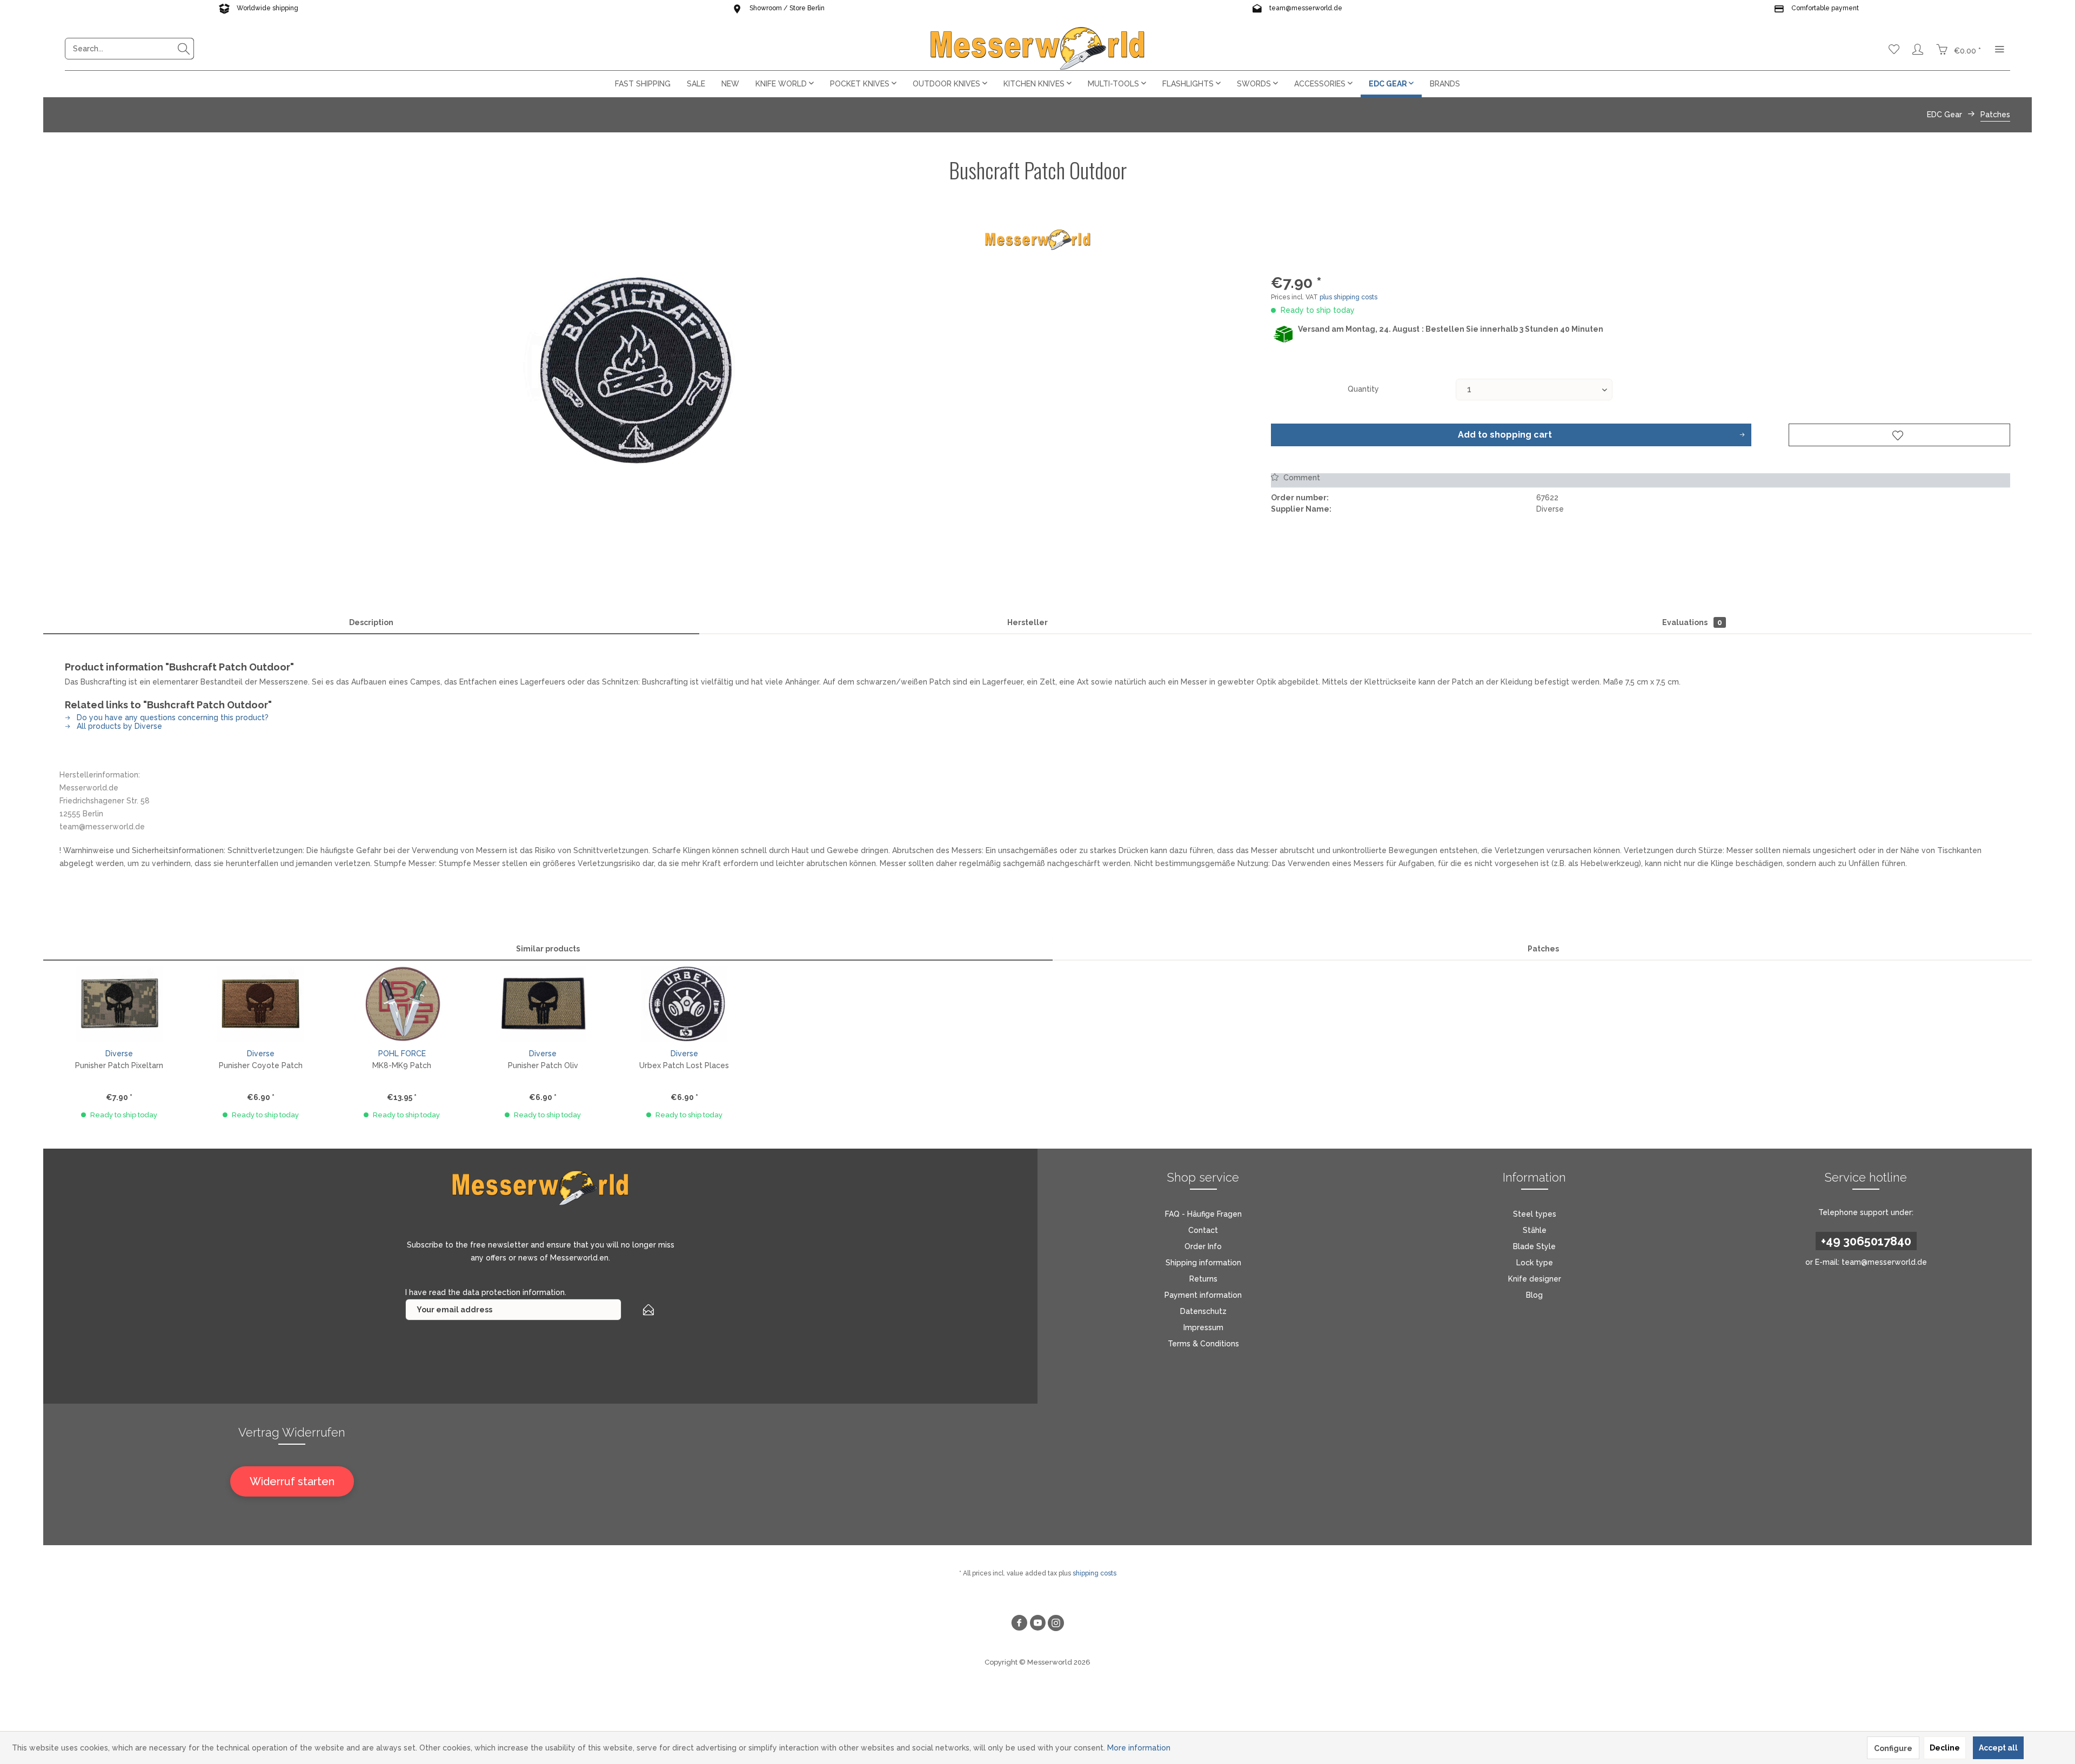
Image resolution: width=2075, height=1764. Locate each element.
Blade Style (1534, 1246)
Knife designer (1535, 1279)
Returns (1203, 1279)
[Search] (184, 49)
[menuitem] (129, 49)
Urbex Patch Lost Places (684, 1065)
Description (371, 622)
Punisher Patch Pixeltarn (119, 1065)
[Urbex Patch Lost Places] (684, 1004)
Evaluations (1692, 622)
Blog (1534, 1295)
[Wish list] (1894, 49)
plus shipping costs (1348, 297)
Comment (1301, 478)
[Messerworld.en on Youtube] (1037, 1624)
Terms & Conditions (1203, 1344)
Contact (1203, 1230)
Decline (1945, 1748)
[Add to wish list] (1899, 435)
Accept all (1998, 1748)
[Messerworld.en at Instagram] (1056, 1624)
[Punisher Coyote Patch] (260, 1004)
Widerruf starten (292, 1481)
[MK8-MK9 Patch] (402, 1004)
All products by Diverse (118, 726)
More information (1139, 1748)
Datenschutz (1203, 1311)
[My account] (1918, 49)
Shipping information (1203, 1263)
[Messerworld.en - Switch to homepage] (1037, 49)
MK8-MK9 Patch (402, 1065)
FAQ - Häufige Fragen (1203, 1214)
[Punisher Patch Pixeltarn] (119, 1004)
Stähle (1535, 1230)
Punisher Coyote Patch (261, 1065)
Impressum (1203, 1327)
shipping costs (1095, 1573)
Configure (1893, 1748)
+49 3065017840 (1866, 1241)
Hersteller (1028, 622)
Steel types (1535, 1214)
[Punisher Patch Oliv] (543, 1004)
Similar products (548, 949)
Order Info (1203, 1246)
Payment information (1203, 1295)
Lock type (1535, 1263)
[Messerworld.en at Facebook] (1019, 1624)
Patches (1543, 949)
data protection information (514, 1292)
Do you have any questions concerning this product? (172, 717)
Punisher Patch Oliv (543, 1065)
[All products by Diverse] (1037, 240)
